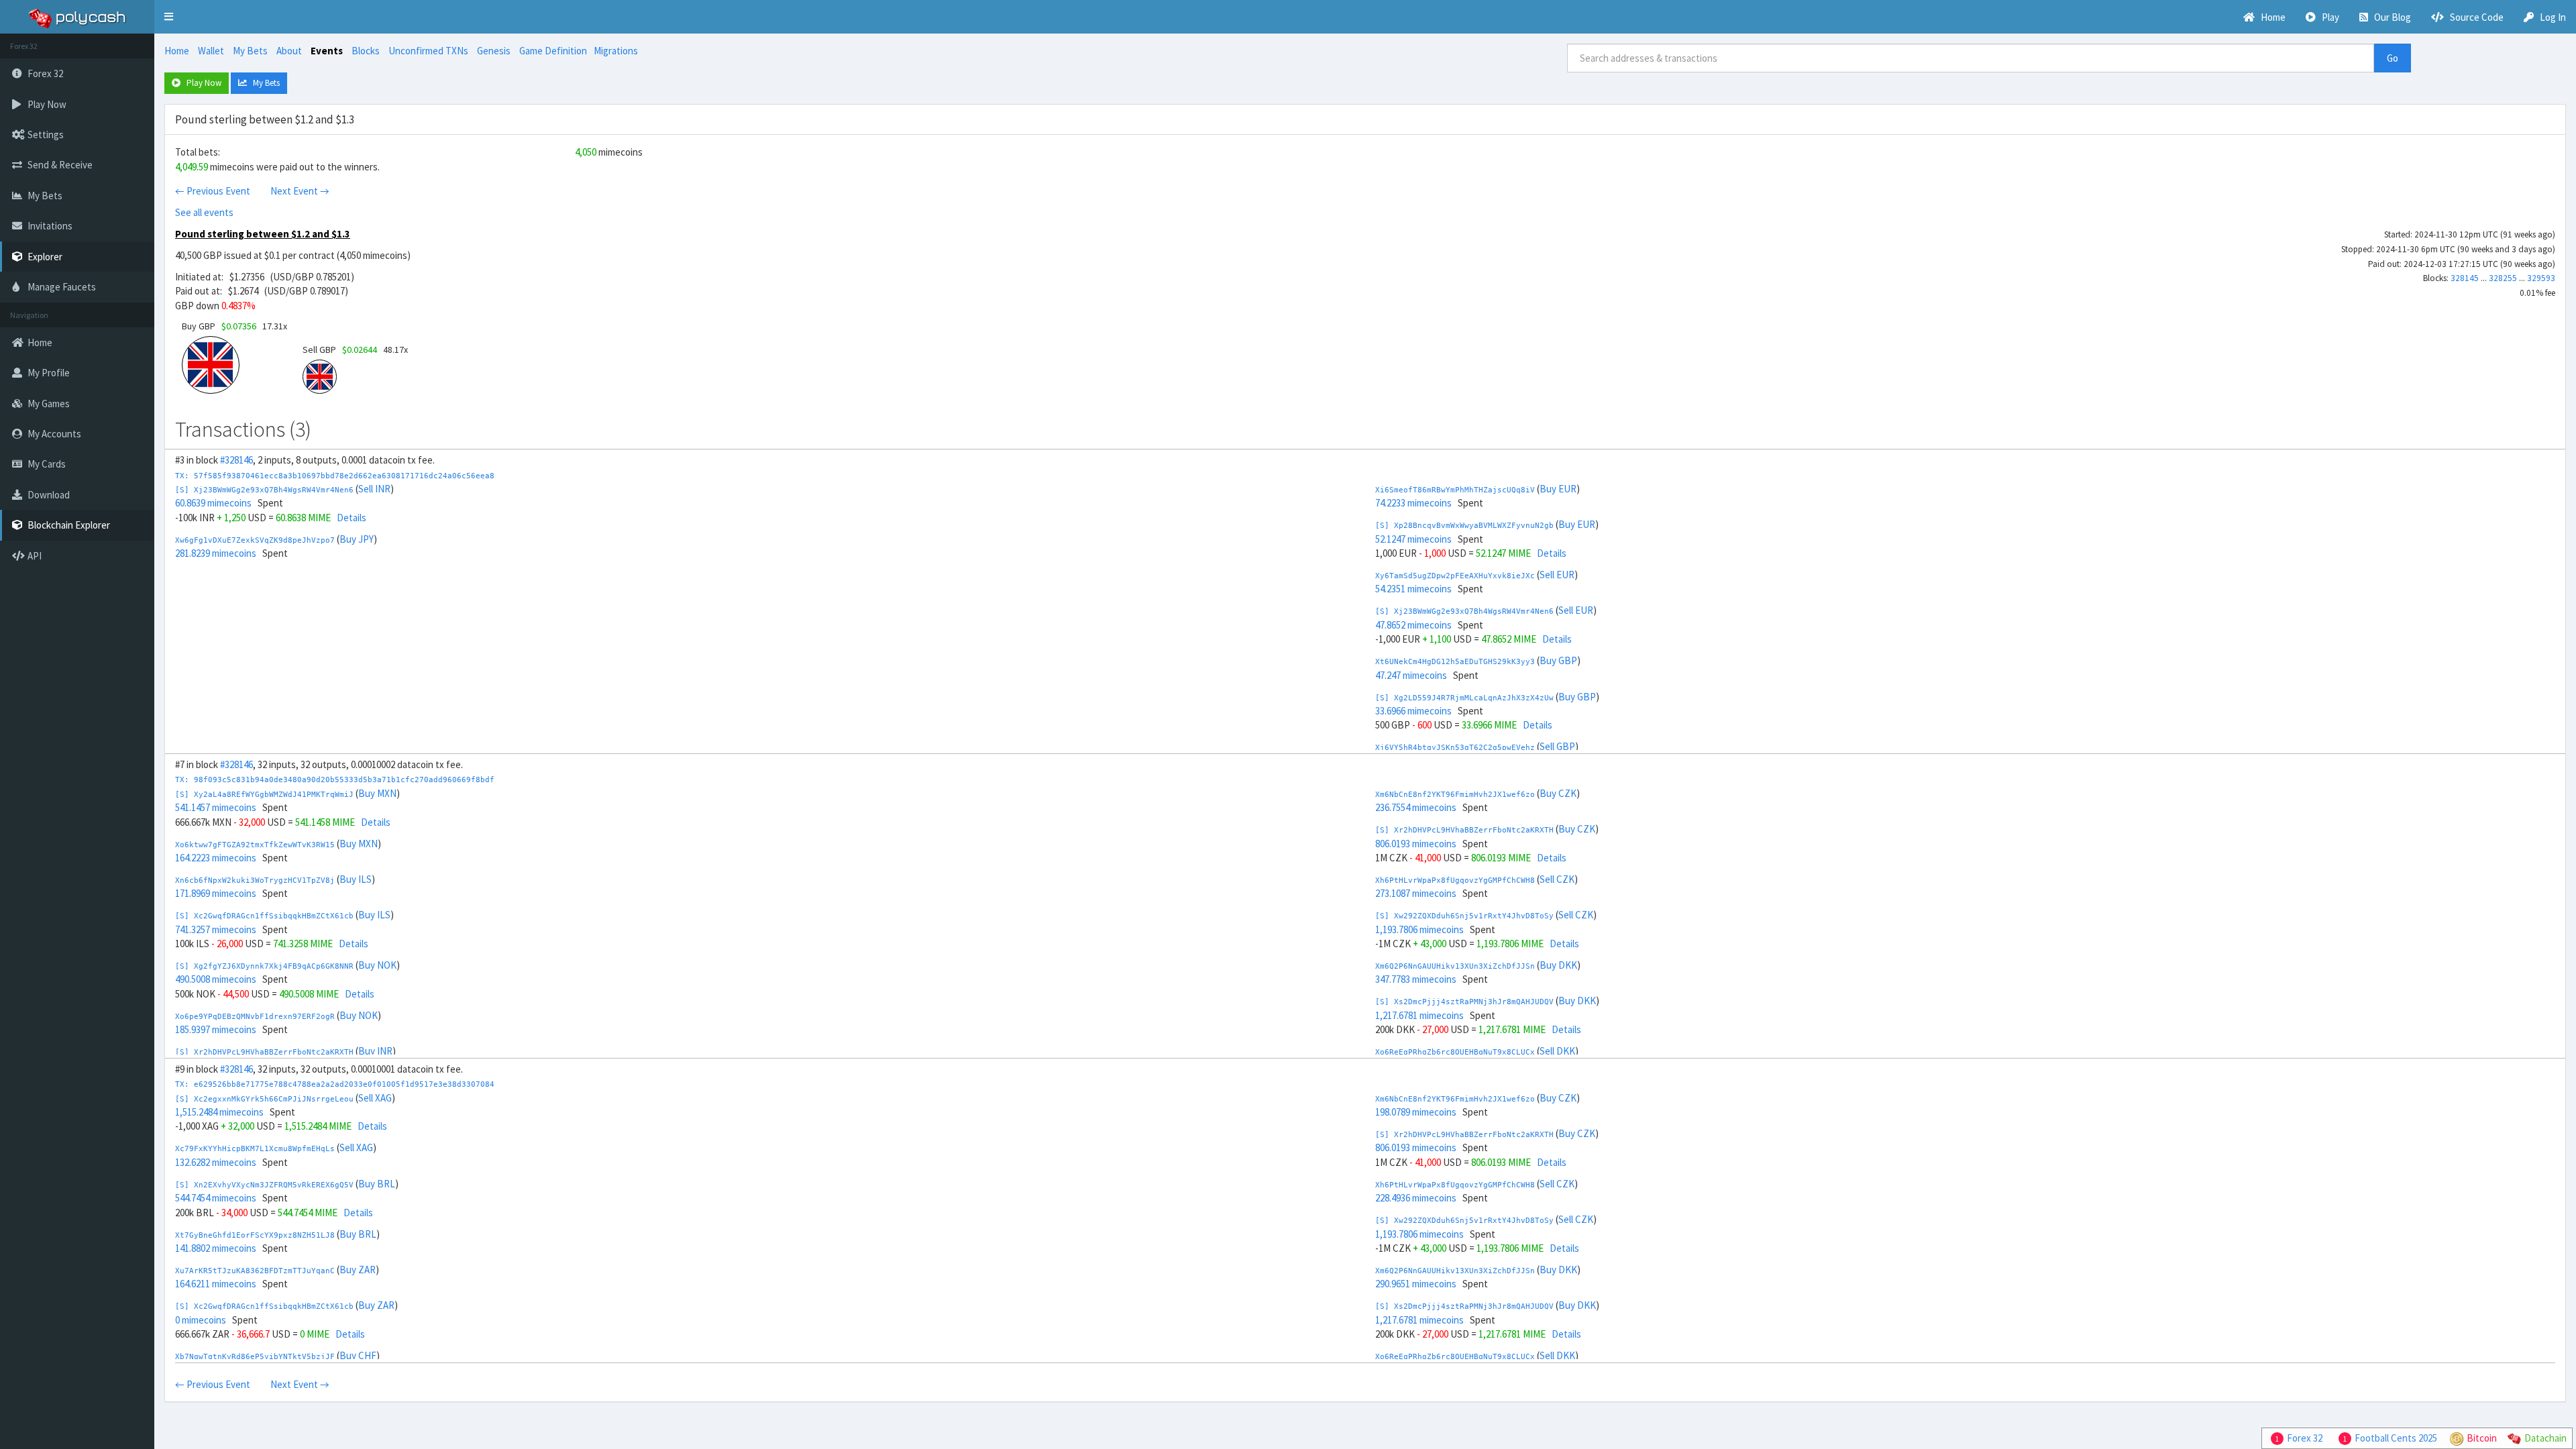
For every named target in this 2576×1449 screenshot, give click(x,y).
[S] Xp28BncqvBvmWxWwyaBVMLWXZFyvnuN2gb (1464, 526)
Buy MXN (377, 793)
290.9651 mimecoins (1416, 1284)
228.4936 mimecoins (1416, 1198)
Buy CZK (1558, 793)
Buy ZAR (358, 1270)
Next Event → (300, 191)
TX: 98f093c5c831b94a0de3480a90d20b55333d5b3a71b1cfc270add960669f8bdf (335, 780)
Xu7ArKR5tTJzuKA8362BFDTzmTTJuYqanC (255, 1271)
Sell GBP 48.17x (355, 350)
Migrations (616, 51)
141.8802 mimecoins (216, 1248)
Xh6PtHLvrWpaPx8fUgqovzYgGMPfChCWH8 (1455, 880)
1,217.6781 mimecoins (1419, 1015)
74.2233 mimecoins (1413, 503)
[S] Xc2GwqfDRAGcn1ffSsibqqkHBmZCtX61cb (264, 916)
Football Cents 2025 (2396, 1438)
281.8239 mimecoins (216, 553)
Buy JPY (357, 539)
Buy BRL (377, 1184)
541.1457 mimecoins (216, 807)
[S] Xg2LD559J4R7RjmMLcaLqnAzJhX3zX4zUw (1464, 698)
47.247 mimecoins (1411, 675)
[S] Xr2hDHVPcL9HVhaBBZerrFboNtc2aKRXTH (264, 1052)
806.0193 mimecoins (1416, 844)
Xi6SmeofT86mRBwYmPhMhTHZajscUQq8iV (1455, 490)
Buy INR (375, 1051)
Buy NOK (377, 965)
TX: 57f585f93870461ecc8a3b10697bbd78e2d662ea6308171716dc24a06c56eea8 (335, 476)
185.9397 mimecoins (216, 1029)
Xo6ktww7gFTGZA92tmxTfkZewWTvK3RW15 (255, 845)
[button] (169, 17)
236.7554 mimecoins (1416, 807)
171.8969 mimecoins (216, 893)
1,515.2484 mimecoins (219, 1112)
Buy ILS (356, 879)
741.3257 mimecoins (216, 929)
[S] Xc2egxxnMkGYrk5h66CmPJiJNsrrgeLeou (264, 1099)
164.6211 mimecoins (216, 1284)
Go (2393, 58)
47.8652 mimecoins (1413, 625)
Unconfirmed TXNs (428, 51)
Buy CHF (358, 1355)
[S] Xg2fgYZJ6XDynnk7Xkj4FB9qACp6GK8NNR (264, 966)
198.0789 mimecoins (1416, 1112)
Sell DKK (1557, 1051)
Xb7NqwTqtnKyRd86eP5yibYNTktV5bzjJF (255, 1357)
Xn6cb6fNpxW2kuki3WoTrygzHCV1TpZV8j (255, 880)
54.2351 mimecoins (1413, 589)
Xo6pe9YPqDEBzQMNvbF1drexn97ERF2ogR (255, 1017)
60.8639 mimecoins (213, 503)
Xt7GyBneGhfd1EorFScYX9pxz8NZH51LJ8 (255, 1235)
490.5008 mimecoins (216, 979)
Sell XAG (375, 1098)
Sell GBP (1557, 746)
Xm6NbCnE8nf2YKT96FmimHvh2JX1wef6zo (1455, 795)
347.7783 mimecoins (1416, 979)
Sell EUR (1557, 575)
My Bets (250, 51)
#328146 (236, 460)
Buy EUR (1558, 489)
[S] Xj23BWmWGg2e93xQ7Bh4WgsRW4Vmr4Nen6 (264, 490)
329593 (2541, 278)
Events (327, 51)
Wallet (211, 51)
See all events (204, 212)
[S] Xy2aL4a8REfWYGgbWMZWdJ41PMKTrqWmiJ (264, 795)
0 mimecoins (201, 1320)
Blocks (366, 51)
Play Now (201, 83)
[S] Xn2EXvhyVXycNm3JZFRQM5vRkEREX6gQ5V (264, 1185)
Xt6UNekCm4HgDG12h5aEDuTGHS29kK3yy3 (1455, 662)
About (289, 51)
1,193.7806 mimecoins (1419, 929)
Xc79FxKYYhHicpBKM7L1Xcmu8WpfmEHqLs (255, 1149)
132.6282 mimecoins (216, 1162)
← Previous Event (213, 191)
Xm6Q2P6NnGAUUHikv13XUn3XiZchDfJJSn (1455, 966)
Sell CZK (1557, 879)
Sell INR (374, 489)
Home (177, 51)
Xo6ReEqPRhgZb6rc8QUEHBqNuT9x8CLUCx (1455, 1052)
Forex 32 (2305, 1438)
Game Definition (553, 51)
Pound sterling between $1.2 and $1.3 (263, 234)
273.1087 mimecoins (1416, 893)
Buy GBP (1558, 660)
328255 (2503, 278)
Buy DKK (1558, 965)
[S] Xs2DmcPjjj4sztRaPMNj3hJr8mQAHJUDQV (1464, 1002)
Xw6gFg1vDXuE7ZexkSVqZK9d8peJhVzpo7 (255, 540)
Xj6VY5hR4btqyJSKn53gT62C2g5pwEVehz (1455, 748)
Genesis (494, 51)
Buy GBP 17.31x (234, 326)
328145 (2465, 278)
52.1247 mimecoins (1413, 539)
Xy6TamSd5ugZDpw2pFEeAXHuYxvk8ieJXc (1455, 576)
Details (352, 518)
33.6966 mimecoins (1413, 711)
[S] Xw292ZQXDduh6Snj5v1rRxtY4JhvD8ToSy (1464, 916)
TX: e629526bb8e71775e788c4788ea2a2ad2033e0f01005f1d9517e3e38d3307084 (335, 1084)
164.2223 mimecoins (216, 858)
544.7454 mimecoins (216, 1198)
